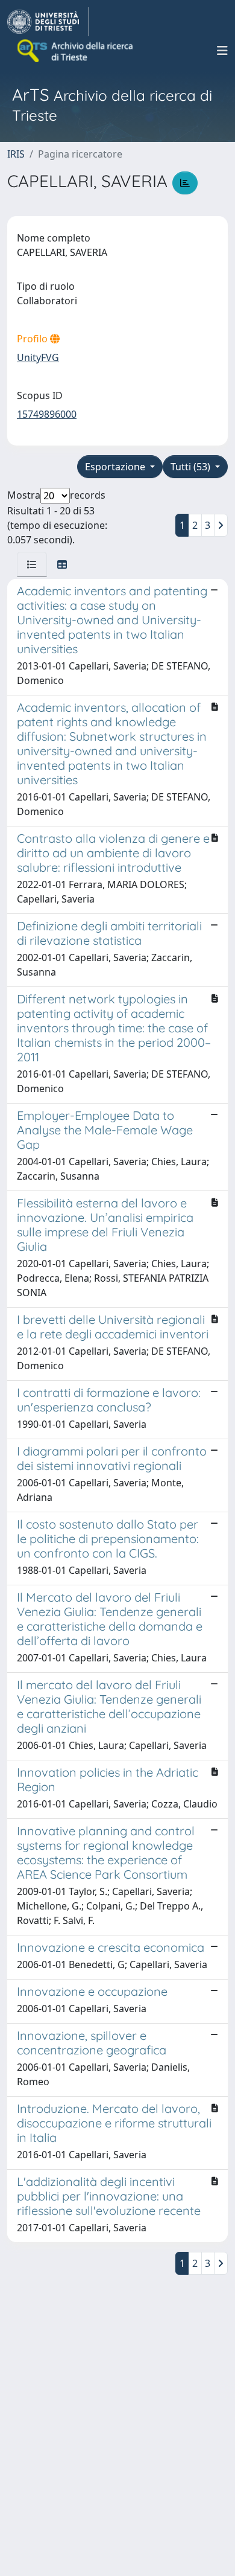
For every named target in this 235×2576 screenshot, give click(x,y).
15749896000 (47, 414)
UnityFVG (38, 357)
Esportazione (116, 467)
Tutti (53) (192, 467)
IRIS (16, 154)
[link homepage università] (76, 51)
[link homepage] (48, 22)
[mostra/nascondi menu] (222, 51)
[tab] (32, 564)
